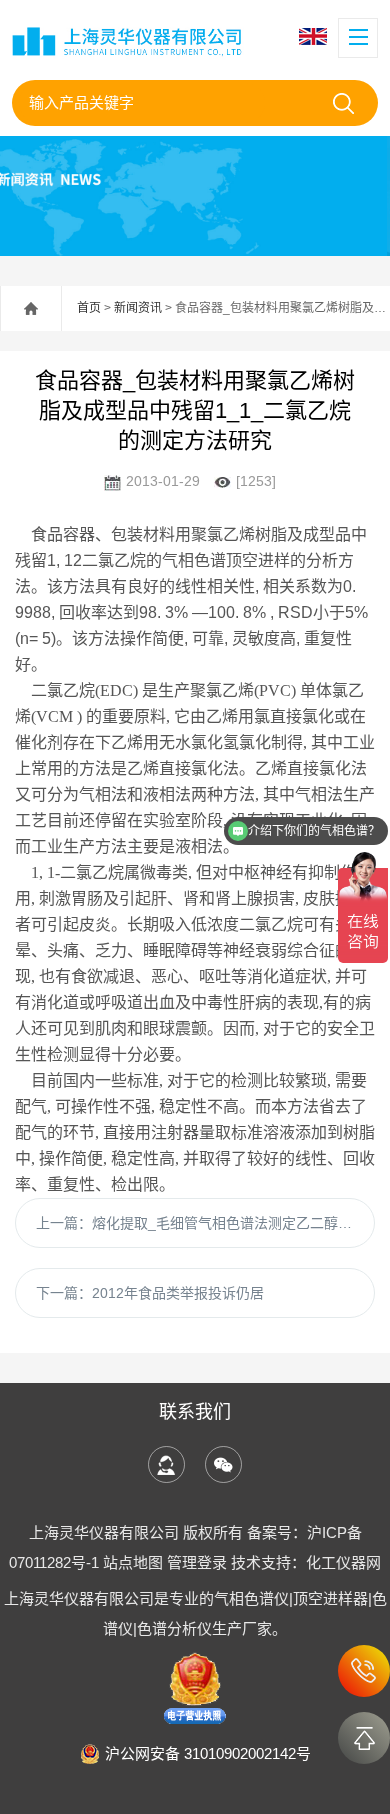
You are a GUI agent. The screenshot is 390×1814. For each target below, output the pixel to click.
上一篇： (205, 1223)
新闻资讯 (138, 308)
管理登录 (197, 1562)
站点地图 (133, 1562)
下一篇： (150, 1293)
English (315, 36)
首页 (89, 308)
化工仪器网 (343, 1562)
